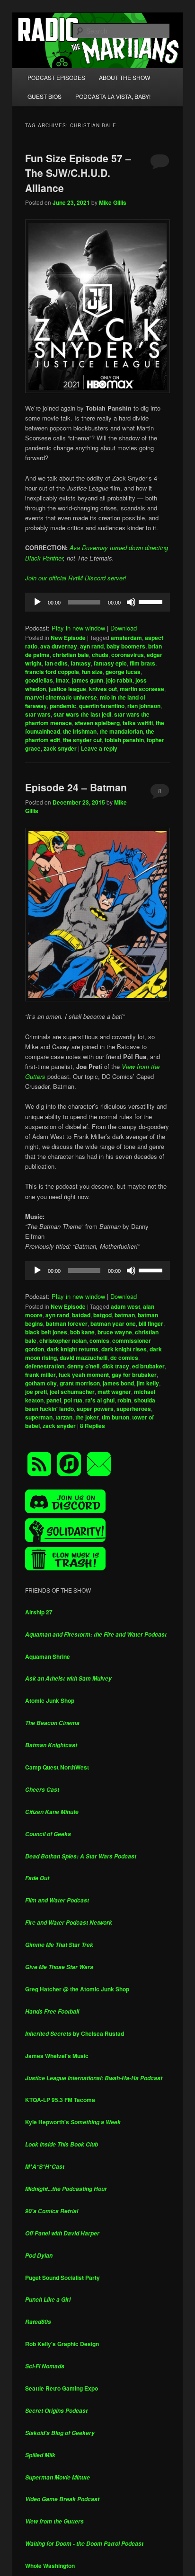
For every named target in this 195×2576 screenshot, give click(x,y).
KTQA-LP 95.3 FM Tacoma (60, 2100)
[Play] (37, 602)
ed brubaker (148, 1366)
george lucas (123, 672)
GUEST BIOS (44, 96)
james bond (118, 1383)
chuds (100, 655)
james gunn (88, 680)
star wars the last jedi (82, 714)
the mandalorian (121, 731)
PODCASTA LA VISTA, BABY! (113, 96)
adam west (125, 1306)
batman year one (113, 1323)
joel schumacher (72, 1392)
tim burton (115, 1417)
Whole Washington (50, 2566)
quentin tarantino (102, 706)
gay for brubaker (134, 1375)
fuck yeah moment (84, 1375)
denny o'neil (83, 1366)
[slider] (152, 601)
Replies (93, 1426)
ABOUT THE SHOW (124, 77)
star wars (38, 714)
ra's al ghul (100, 1400)
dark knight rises (124, 1349)
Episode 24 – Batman (76, 787)
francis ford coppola (52, 672)
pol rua (73, 1400)
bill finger (151, 1323)
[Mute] (131, 602)
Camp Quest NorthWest (57, 1767)
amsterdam (126, 638)
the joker (87, 1417)
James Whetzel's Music (57, 2056)
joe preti (36, 1392)
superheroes (134, 1409)
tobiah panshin (124, 740)
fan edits (56, 663)
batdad (81, 1315)
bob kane (82, 1332)
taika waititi (138, 723)
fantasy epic (110, 663)
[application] (97, 602)
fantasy (81, 663)
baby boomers (126, 646)
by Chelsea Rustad (75, 2033)
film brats (142, 663)
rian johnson (144, 706)
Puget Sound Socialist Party (62, 2278)
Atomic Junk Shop (50, 1700)
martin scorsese (142, 689)
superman (39, 1417)
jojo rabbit (119, 680)
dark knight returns (73, 1349)
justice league (67, 689)
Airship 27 (39, 1612)
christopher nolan (63, 1341)
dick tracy (116, 1366)
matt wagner (114, 1392)
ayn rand (92, 646)
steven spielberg (97, 723)
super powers (95, 1409)
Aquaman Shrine (48, 1656)
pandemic (63, 706)
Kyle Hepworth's (73, 2122)
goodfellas (39, 680)
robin (124, 1400)
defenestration (45, 1366)
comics (99, 1341)
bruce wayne (115, 1332)
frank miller (40, 1375)
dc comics (124, 1358)
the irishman (80, 731)
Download (124, 628)
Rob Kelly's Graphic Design (62, 2344)
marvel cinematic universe (61, 697)
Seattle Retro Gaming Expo (62, 2388)
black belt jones (46, 1332)
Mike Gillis (113, 202)
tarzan (64, 1417)
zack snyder (60, 748)
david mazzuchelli (84, 1358)
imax (62, 680)
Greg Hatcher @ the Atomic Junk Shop (77, 1989)
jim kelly (148, 1383)
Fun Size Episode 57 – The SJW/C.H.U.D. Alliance (78, 173)
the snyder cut (82, 740)
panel (54, 1400)
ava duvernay (59, 646)
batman (125, 1315)
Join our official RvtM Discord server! (76, 578)
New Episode (68, 638)
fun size (92, 672)
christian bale (71, 655)
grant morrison (80, 1383)
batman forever (67, 1323)
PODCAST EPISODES (56, 77)
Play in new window (78, 628)
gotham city (41, 1383)
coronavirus (128, 655)
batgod (102, 1315)
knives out (103, 689)
